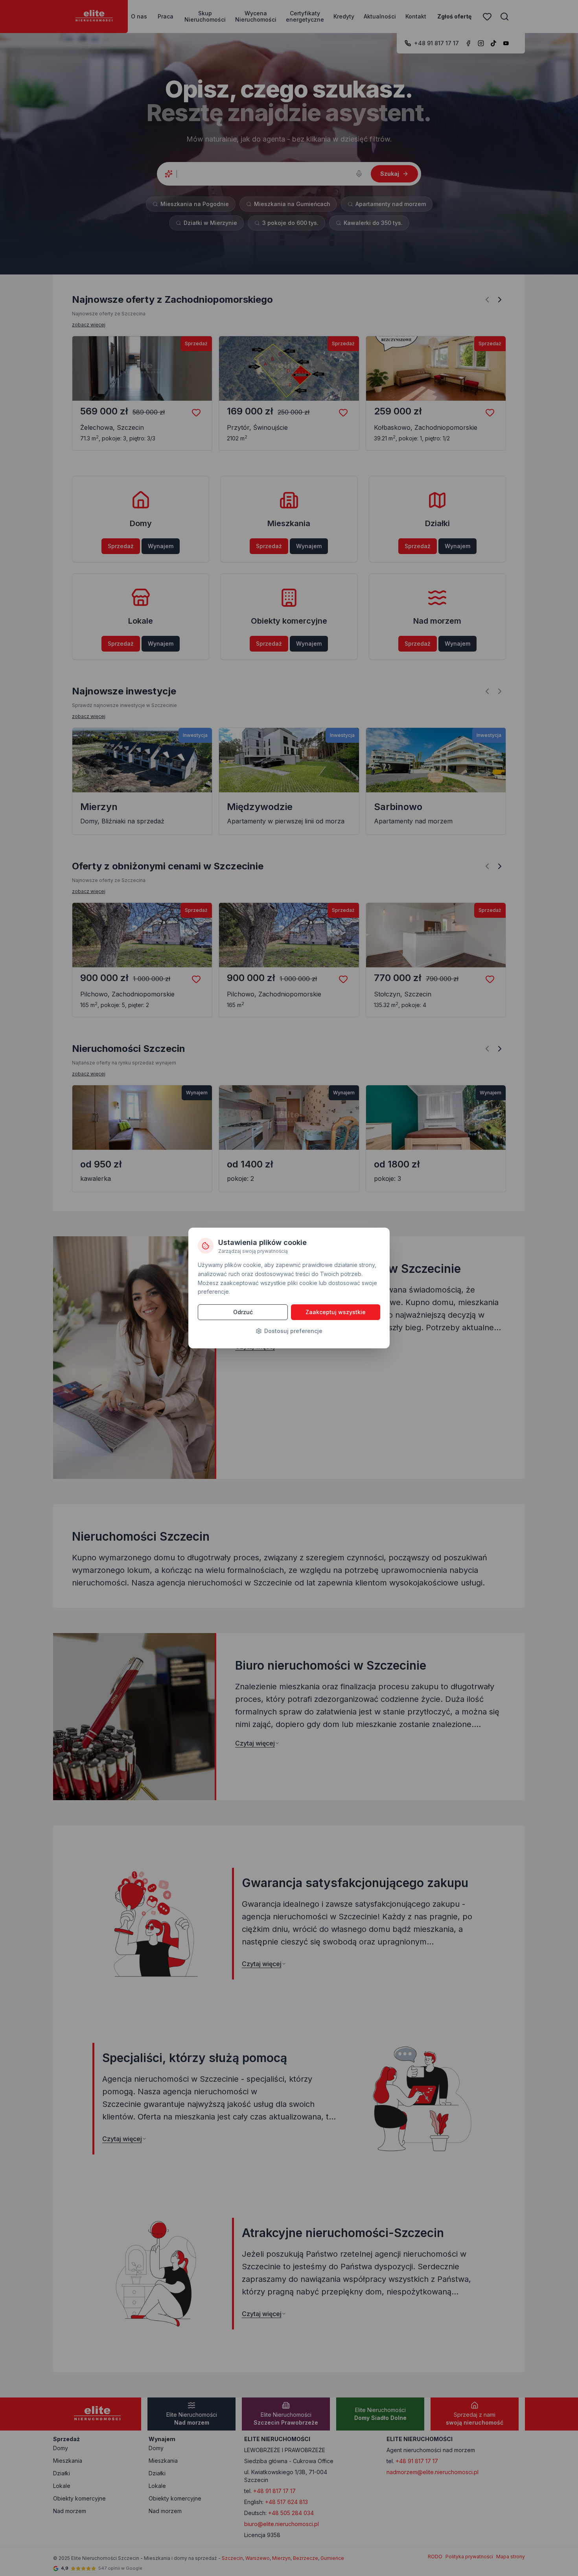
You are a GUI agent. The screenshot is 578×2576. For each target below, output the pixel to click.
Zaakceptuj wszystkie (336, 1312)
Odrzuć (243, 1312)
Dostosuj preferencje (293, 1331)
